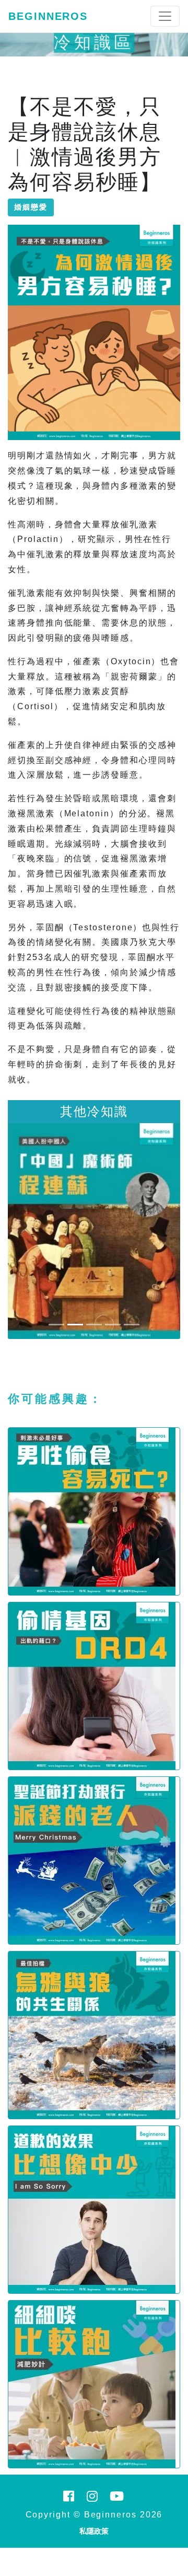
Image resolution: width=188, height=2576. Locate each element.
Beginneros (48, 16)
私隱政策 (94, 2531)
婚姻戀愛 (31, 207)
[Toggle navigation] (165, 16)
